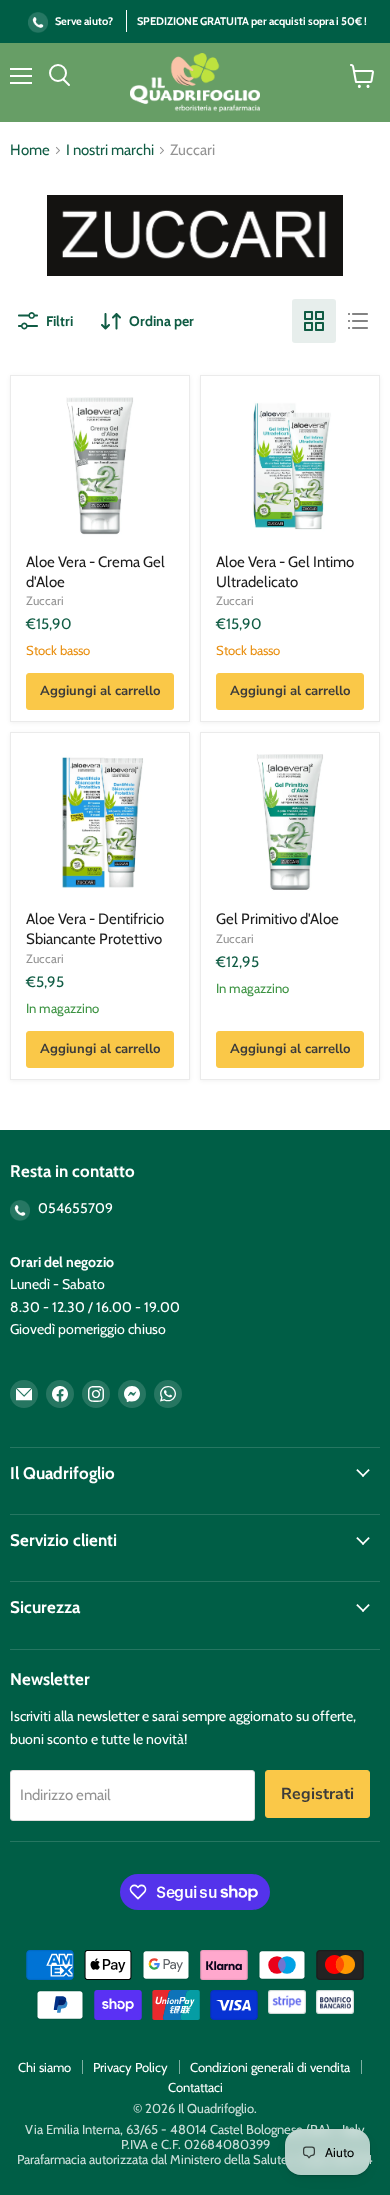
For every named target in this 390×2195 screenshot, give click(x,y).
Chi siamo (44, 2067)
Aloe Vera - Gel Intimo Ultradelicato (285, 572)
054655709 (74, 1208)
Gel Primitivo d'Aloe (277, 919)
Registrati (317, 1794)
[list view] (358, 321)
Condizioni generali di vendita (270, 2067)
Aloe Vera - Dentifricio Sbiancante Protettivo (95, 929)
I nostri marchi (110, 150)
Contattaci (195, 2087)
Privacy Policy (130, 2067)
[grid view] (314, 321)
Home (30, 150)
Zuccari (45, 600)
